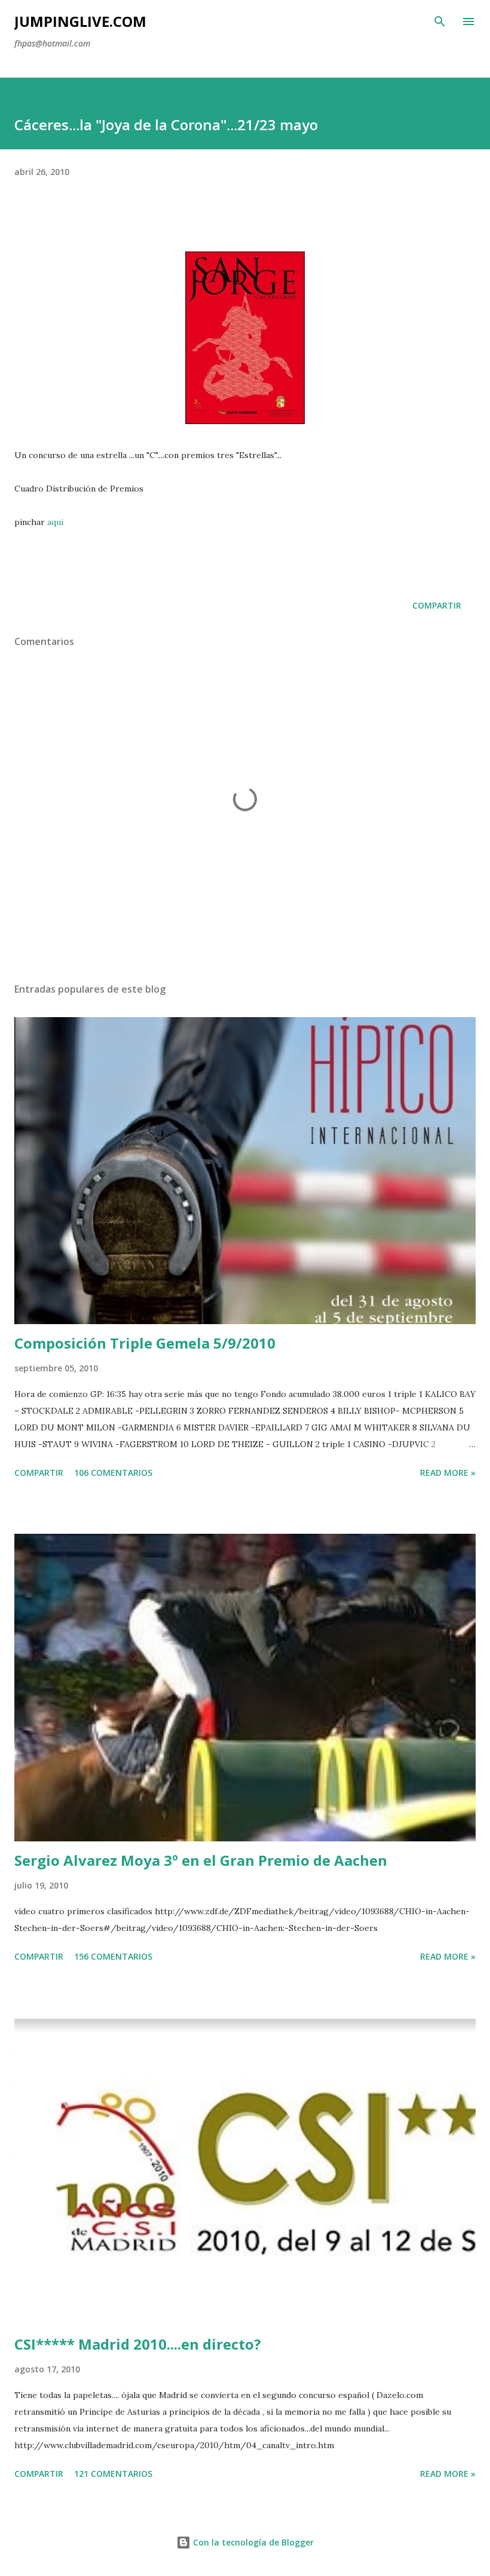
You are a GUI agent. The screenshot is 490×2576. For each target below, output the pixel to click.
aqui (55, 522)
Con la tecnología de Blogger (252, 2542)
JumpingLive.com (80, 21)
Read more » (448, 1473)
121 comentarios (113, 2474)
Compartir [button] (437, 605)
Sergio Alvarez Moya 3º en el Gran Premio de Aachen (201, 1860)
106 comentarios (113, 1473)
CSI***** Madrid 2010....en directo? (138, 2344)
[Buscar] (440, 22)
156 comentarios (113, 1956)
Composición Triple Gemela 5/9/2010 (145, 1343)
